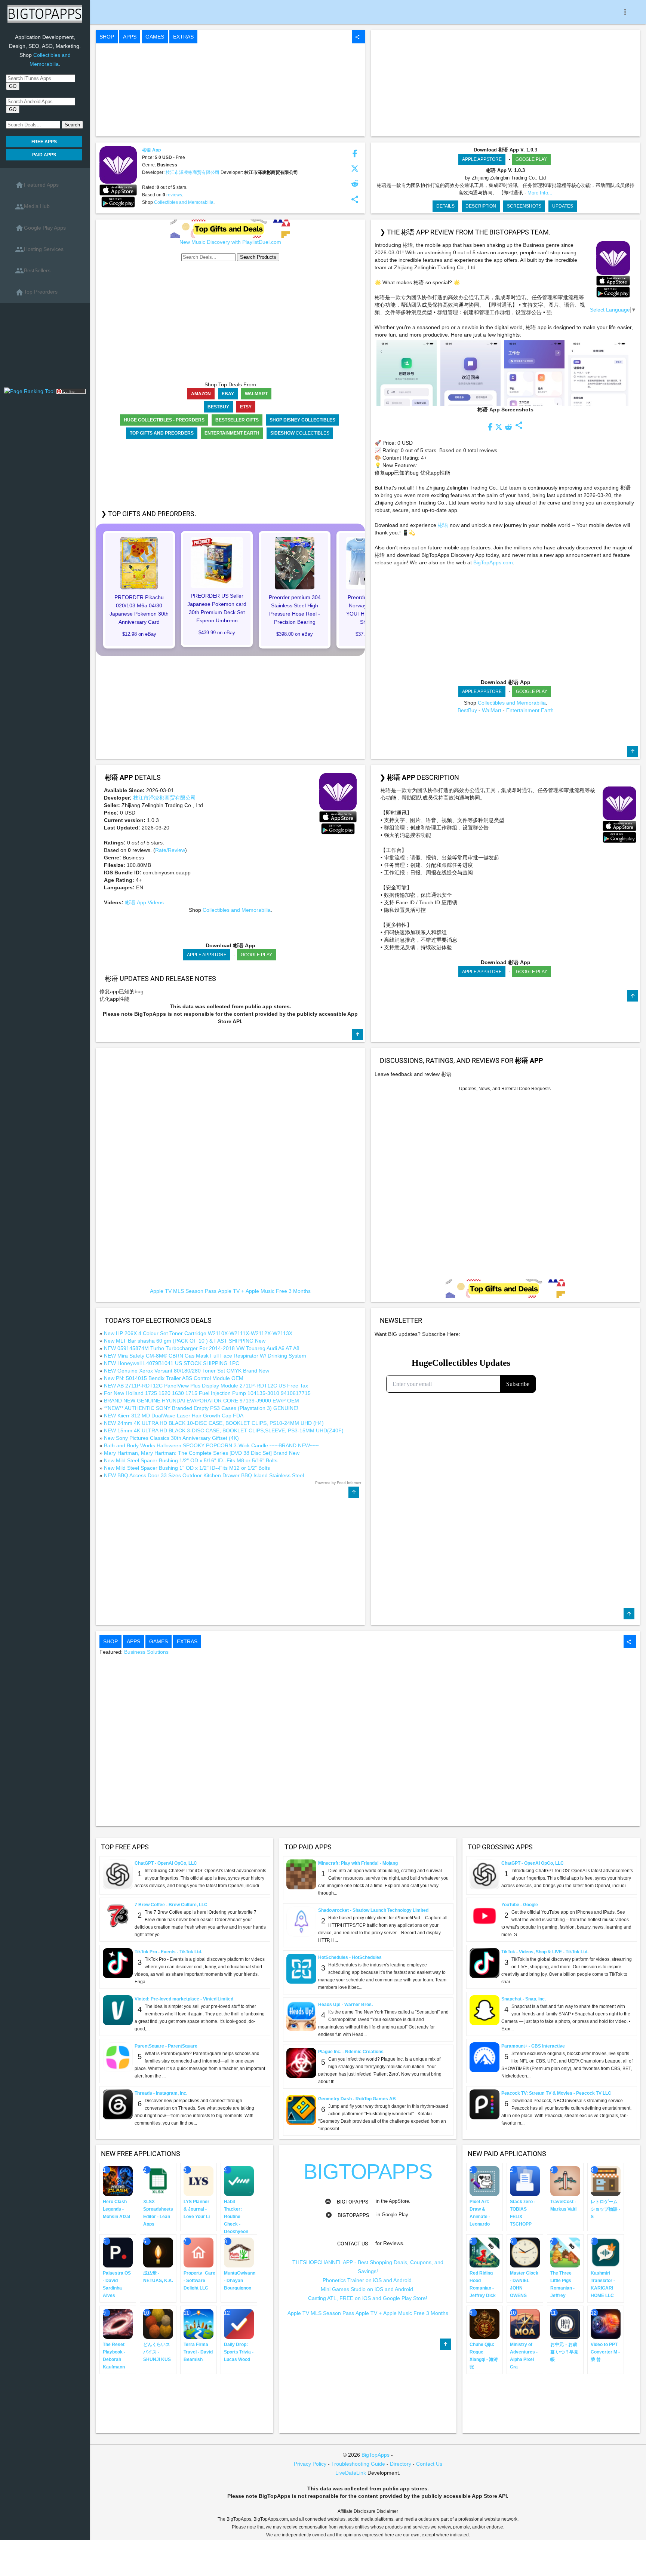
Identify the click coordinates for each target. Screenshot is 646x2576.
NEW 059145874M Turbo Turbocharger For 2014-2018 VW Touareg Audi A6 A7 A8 (202, 1348)
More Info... (540, 193)
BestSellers (33, 271)
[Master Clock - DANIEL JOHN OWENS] (525, 2252)
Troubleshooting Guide (358, 2464)
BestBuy (467, 710)
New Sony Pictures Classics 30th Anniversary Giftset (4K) (171, 1438)
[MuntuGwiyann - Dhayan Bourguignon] (239, 2252)
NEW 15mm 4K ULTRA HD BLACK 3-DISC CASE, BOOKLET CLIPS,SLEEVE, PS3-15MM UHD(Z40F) (224, 1430)
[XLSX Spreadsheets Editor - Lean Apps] (158, 2181)
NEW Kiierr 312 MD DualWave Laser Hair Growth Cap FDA (174, 1416)
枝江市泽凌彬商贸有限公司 (193, 172)
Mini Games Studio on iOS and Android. (368, 2289)
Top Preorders (36, 292)
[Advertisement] (45, 348)
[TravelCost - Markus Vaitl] (565, 2181)
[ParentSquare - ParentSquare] (118, 2057)
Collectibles (300, 433)
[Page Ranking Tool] (30, 391)
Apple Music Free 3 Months (278, 1291)
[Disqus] (505, 1186)
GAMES (155, 37)
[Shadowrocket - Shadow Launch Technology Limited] (301, 1921)
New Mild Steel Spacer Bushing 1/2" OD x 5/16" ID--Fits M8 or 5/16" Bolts (191, 1460)
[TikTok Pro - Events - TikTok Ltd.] (118, 1963)
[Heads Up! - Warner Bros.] (301, 2015)
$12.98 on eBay (139, 634)
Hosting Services (39, 249)
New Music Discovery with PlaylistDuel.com (230, 242)
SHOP (107, 37)
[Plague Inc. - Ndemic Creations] (301, 2063)
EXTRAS (183, 37)
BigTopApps (353, 2202)
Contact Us (429, 2464)
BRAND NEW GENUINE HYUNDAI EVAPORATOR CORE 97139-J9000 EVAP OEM (202, 1401)
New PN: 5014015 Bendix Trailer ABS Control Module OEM (174, 1378)
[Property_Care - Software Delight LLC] (199, 2252)
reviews (174, 195)
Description (481, 206)
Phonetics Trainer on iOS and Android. (368, 2280)
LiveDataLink (351, 2473)
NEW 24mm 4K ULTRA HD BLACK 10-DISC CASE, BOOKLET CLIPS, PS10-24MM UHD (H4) (214, 1423)
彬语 (444, 525)
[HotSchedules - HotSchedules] (301, 1968)
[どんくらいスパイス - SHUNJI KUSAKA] (158, 2324)
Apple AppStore (482, 159)
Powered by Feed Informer (338, 1483)
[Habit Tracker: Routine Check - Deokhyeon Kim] (239, 2181)
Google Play (531, 159)
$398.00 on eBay (295, 634)
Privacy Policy (310, 2464)
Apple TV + (231, 1291)
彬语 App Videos (144, 902)
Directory (401, 2464)
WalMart (492, 710)
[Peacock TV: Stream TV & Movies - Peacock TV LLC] (485, 2104)
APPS (130, 37)
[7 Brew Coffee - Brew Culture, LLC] (118, 1916)
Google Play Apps (40, 228)
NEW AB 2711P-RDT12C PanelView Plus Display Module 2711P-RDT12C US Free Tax (206, 1386)
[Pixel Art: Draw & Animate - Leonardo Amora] (485, 2181)
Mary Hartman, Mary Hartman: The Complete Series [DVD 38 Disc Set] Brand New (202, 1453)
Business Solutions (146, 1652)
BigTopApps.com (493, 562)
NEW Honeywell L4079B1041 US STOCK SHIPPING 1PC (172, 1363)
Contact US (353, 2244)
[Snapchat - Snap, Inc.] (485, 2010)
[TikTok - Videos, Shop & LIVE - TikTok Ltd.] (485, 1963)
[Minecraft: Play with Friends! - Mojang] (301, 1874)
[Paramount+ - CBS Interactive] (485, 2057)
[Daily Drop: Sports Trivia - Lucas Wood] (239, 2324)
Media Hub (32, 207)
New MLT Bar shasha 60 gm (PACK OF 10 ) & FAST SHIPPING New (185, 1341)
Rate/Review (170, 850)
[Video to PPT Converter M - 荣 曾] (606, 2324)
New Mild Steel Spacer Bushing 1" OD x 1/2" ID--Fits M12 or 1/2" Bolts (187, 1468)
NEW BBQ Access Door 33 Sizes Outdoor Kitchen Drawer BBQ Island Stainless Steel (204, 1475)
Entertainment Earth (530, 710)
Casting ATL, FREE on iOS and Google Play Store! (368, 2298)
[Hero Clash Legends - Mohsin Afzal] (118, 2181)
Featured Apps (37, 185)
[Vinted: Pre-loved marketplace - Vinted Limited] (118, 2010)
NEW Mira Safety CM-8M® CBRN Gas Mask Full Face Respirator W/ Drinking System (205, 1356)
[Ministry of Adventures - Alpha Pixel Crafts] (525, 2324)
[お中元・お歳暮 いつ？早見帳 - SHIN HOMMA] (565, 2324)
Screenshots (524, 206)
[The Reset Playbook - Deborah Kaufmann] (118, 2324)
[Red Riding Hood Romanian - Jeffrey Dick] (485, 2252)
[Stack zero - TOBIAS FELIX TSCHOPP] (525, 2181)
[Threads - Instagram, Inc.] (118, 2104)
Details (445, 206)
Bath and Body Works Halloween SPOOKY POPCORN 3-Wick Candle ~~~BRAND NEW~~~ (211, 1445)
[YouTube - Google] (485, 1916)
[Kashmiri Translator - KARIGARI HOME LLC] (606, 2252)
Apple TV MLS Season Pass (183, 1291)
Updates (563, 206)
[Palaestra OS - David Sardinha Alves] (118, 2252)
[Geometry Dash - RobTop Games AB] (301, 2110)
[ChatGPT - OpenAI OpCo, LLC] (118, 1874)
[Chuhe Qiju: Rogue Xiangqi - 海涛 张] (485, 2324)
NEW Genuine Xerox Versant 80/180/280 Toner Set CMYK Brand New (187, 1371)
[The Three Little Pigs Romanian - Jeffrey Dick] (565, 2252)
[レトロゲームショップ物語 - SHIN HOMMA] (606, 2181)
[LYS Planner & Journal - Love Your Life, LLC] (199, 2181)
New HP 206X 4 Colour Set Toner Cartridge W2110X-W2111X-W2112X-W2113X (198, 1333)
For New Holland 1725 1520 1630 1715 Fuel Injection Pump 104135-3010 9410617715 (207, 1393)
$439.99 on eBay (217, 633)
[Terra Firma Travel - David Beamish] (199, 2324)
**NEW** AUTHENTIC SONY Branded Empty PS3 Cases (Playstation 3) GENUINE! (201, 1408)
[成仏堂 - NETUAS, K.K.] (158, 2252)
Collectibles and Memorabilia (184, 202)
